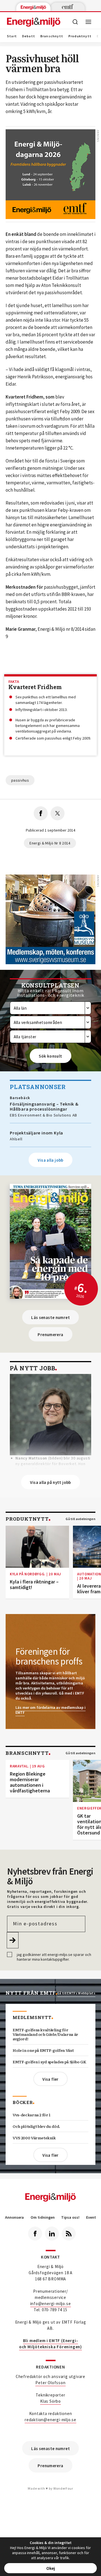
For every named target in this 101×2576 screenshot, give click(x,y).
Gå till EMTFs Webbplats (76, 1993)
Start (12, 36)
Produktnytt (80, 36)
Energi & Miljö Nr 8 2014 (50, 843)
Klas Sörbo (50, 2401)
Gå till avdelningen (81, 1519)
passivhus (20, 780)
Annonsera (14, 2217)
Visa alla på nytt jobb (50, 1482)
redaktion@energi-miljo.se (50, 2420)
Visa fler (50, 2079)
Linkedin (52, 2234)
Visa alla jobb (50, 1160)
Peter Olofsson (50, 2383)
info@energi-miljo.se (51, 2304)
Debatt (29, 36)
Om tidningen (43, 2217)
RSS (69, 2234)
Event (91, 2217)
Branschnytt (52, 36)
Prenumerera (50, 1335)
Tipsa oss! (70, 2217)
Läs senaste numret (50, 1317)
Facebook (35, 2234)
